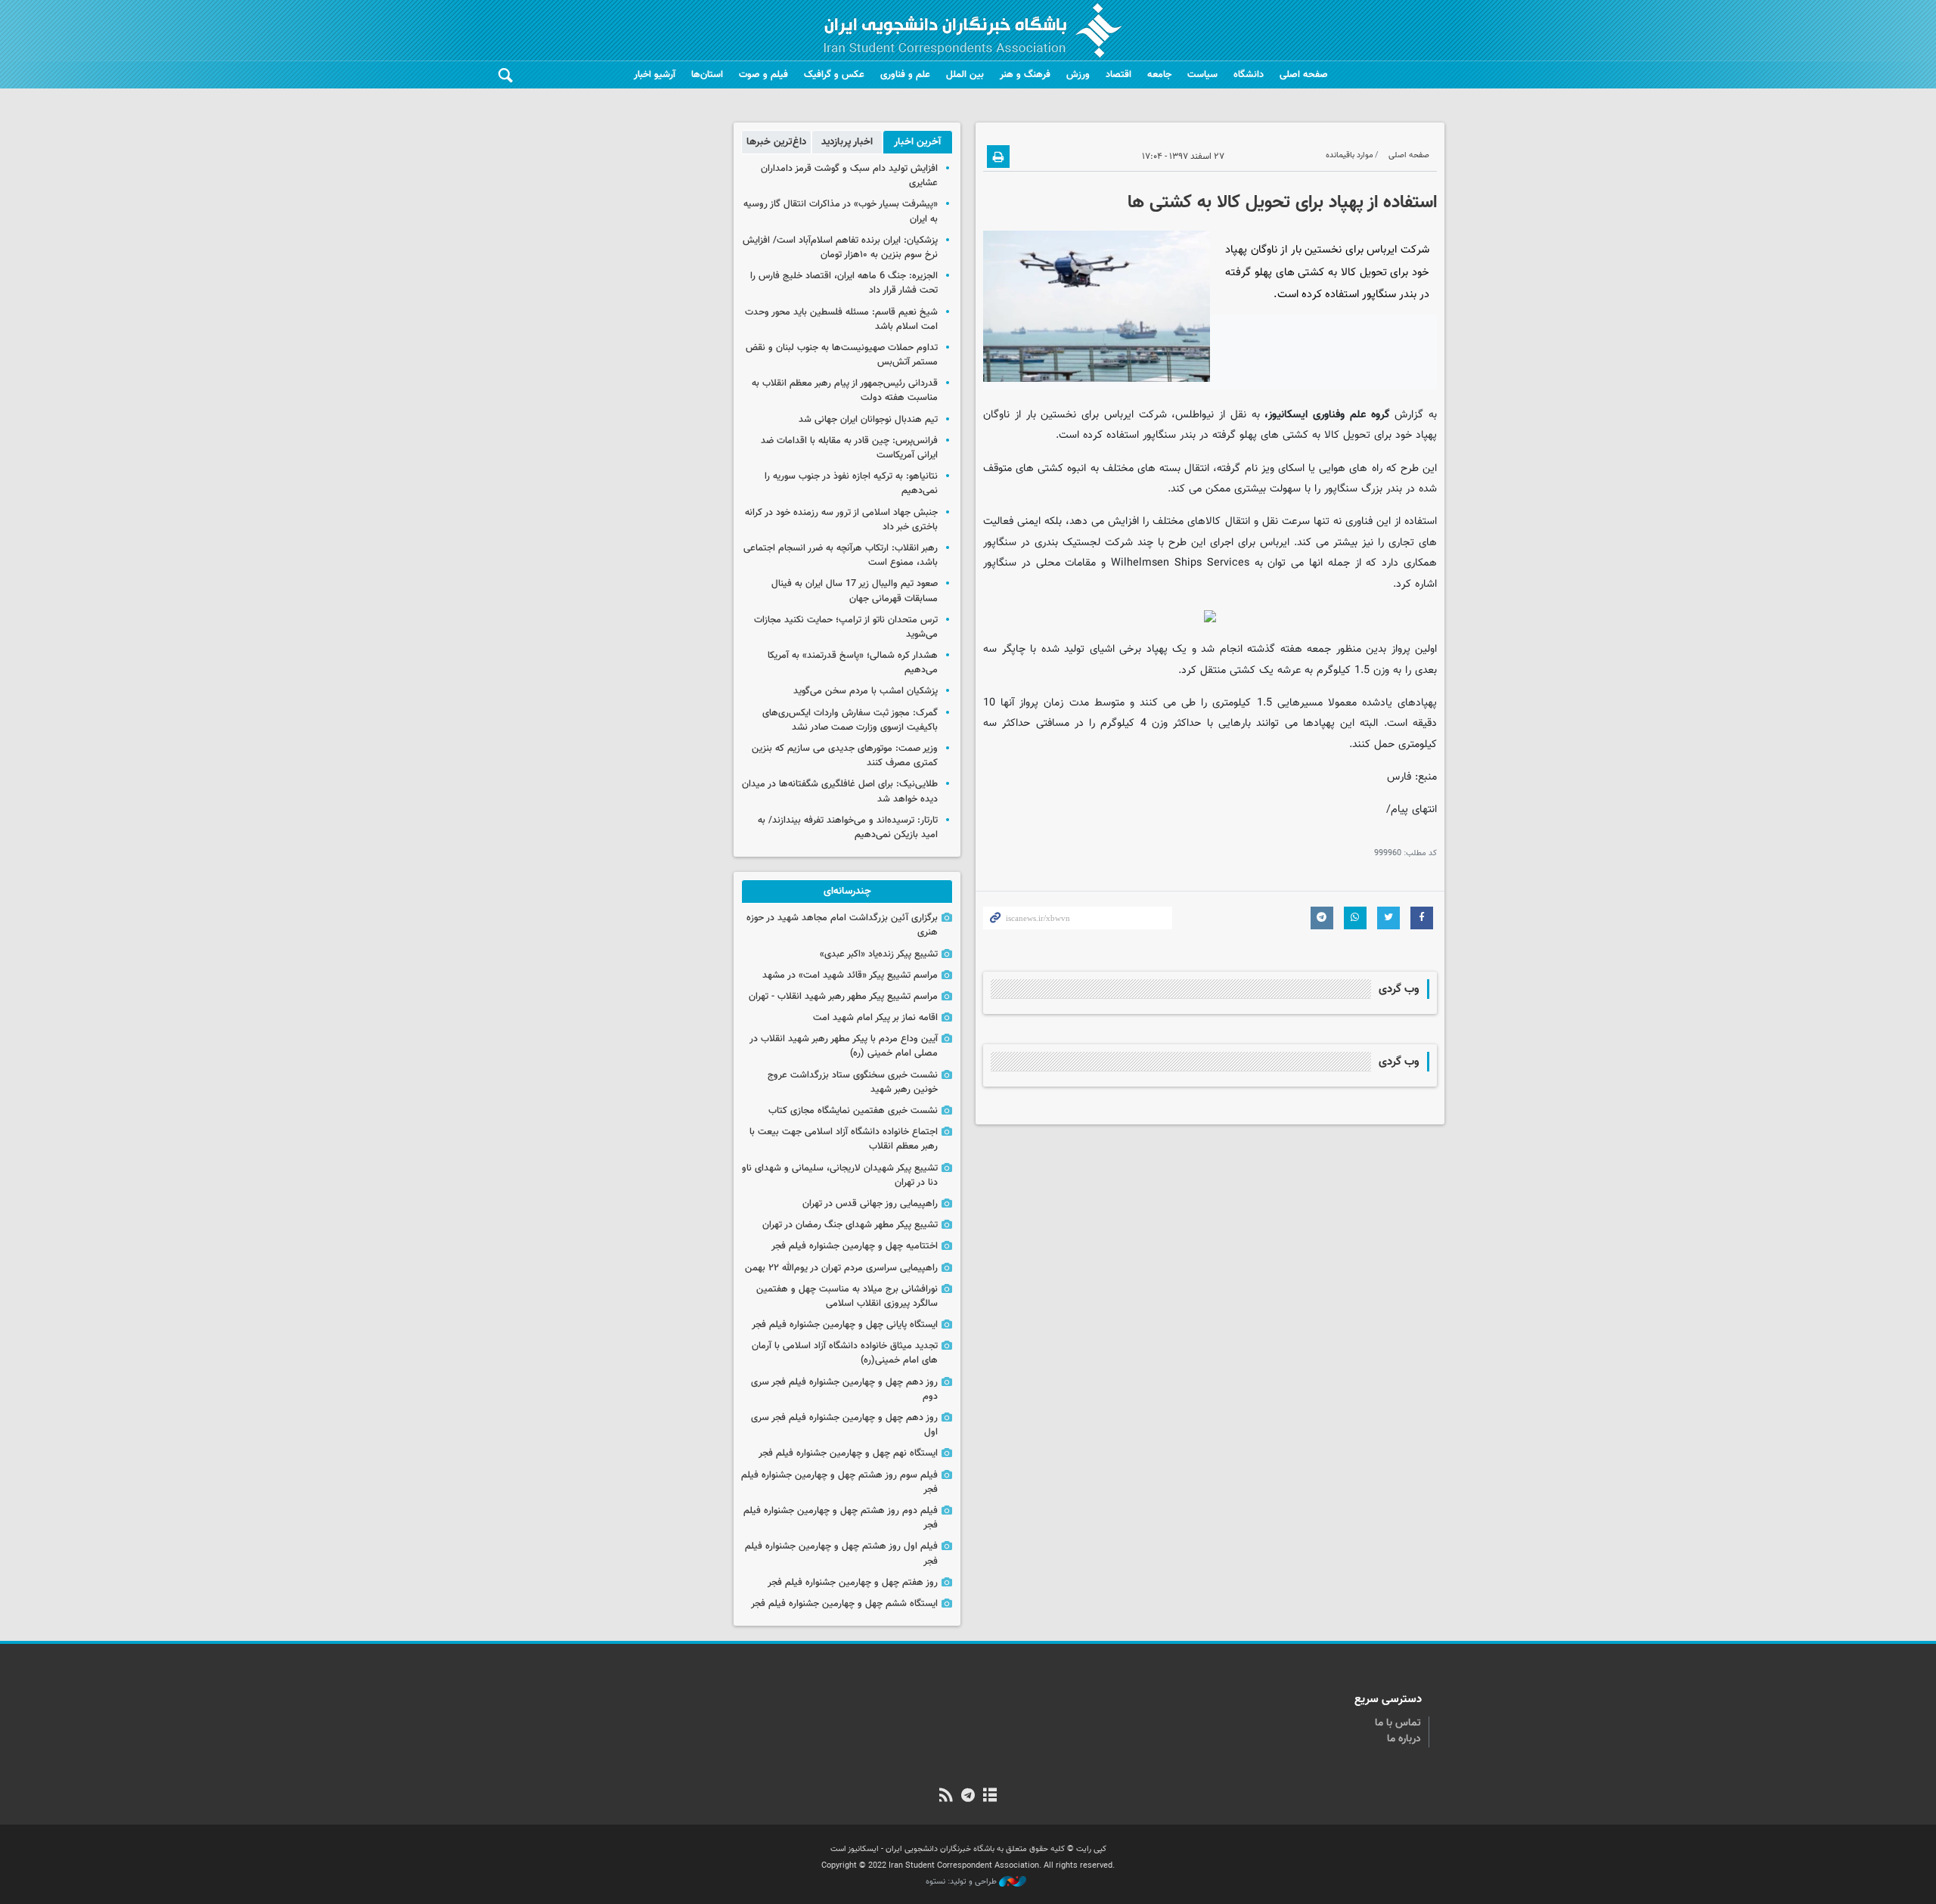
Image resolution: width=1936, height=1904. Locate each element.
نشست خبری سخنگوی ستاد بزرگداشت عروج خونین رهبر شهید (853, 1082)
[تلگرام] (968, 1797)
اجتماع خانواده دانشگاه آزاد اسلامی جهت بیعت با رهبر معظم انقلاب (844, 1139)
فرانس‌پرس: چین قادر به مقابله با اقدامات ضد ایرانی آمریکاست (849, 448)
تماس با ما (1398, 1723)
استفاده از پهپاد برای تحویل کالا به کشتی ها (1282, 203)
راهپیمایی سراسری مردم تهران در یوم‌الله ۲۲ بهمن (841, 1268)
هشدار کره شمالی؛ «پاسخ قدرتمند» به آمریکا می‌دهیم (853, 663)
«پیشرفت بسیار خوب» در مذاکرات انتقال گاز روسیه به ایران (841, 211)
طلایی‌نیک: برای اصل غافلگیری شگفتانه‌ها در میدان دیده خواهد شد (840, 791)
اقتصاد (1118, 75)
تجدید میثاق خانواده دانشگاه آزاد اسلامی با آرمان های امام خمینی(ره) (845, 1353)
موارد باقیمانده (1350, 155)
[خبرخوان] (946, 1797)
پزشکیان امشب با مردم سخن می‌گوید (866, 691)
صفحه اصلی (1304, 75)
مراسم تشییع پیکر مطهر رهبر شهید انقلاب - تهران (843, 997)
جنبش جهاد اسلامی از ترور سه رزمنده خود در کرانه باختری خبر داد (841, 520)
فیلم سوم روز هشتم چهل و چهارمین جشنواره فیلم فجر (839, 1482)
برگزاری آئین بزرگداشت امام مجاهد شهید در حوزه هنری (842, 925)
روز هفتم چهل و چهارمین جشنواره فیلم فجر (853, 1583)
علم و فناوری (905, 75)
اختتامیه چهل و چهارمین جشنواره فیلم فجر (855, 1246)
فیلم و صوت (763, 75)
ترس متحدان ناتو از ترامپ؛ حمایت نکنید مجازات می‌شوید (846, 627)
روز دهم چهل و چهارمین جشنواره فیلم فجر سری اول (844, 1425)
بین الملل (965, 75)
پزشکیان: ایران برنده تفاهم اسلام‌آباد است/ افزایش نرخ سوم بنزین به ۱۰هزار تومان (840, 248)
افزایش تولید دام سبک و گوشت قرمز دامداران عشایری (849, 176)
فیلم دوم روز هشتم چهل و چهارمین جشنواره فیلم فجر (841, 1518)
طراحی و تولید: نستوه (962, 1882)
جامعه (1159, 75)
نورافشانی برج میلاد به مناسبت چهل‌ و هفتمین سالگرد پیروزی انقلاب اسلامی (847, 1296)
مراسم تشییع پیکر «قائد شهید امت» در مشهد (850, 975)
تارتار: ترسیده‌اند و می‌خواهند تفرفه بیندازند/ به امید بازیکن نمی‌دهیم (848, 828)
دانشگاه (1249, 75)
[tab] (918, 142)
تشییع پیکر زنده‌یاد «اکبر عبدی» (879, 954)
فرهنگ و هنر (1025, 75)
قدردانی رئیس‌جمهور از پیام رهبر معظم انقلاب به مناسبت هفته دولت (845, 391)
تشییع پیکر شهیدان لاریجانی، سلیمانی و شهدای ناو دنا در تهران (840, 1175)
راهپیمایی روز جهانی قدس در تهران (870, 1204)
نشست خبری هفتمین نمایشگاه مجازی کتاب (853, 1111)
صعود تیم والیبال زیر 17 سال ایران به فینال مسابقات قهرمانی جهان (855, 591)
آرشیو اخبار (655, 75)
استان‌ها (707, 75)
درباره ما (1404, 1739)
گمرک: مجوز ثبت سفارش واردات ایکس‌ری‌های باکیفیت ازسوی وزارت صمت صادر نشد (850, 720)
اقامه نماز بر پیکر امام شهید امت (875, 1018)
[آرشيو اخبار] (990, 1797)
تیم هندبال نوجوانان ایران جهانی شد (868, 420)
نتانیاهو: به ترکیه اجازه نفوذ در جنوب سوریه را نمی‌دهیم (851, 484)
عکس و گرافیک (834, 75)
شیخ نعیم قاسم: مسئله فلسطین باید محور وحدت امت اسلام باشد (841, 319)
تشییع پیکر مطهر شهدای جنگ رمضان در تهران (850, 1225)
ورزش (1078, 75)
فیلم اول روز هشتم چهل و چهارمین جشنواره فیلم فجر (841, 1554)
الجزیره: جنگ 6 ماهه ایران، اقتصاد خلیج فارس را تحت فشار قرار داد (844, 283)
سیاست (1202, 75)
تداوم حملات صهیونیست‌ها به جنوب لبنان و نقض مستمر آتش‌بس (842, 355)
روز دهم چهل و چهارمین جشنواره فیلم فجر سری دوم (844, 1389)
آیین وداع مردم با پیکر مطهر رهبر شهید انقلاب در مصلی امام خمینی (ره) (844, 1046)
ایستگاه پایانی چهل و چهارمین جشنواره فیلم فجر (845, 1325)
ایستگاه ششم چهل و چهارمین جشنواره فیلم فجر (844, 1604)
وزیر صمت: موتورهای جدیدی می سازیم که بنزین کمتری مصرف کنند (845, 756)
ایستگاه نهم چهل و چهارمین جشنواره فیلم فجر (848, 1453)
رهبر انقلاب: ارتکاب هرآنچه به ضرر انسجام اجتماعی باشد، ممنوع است (841, 555)
